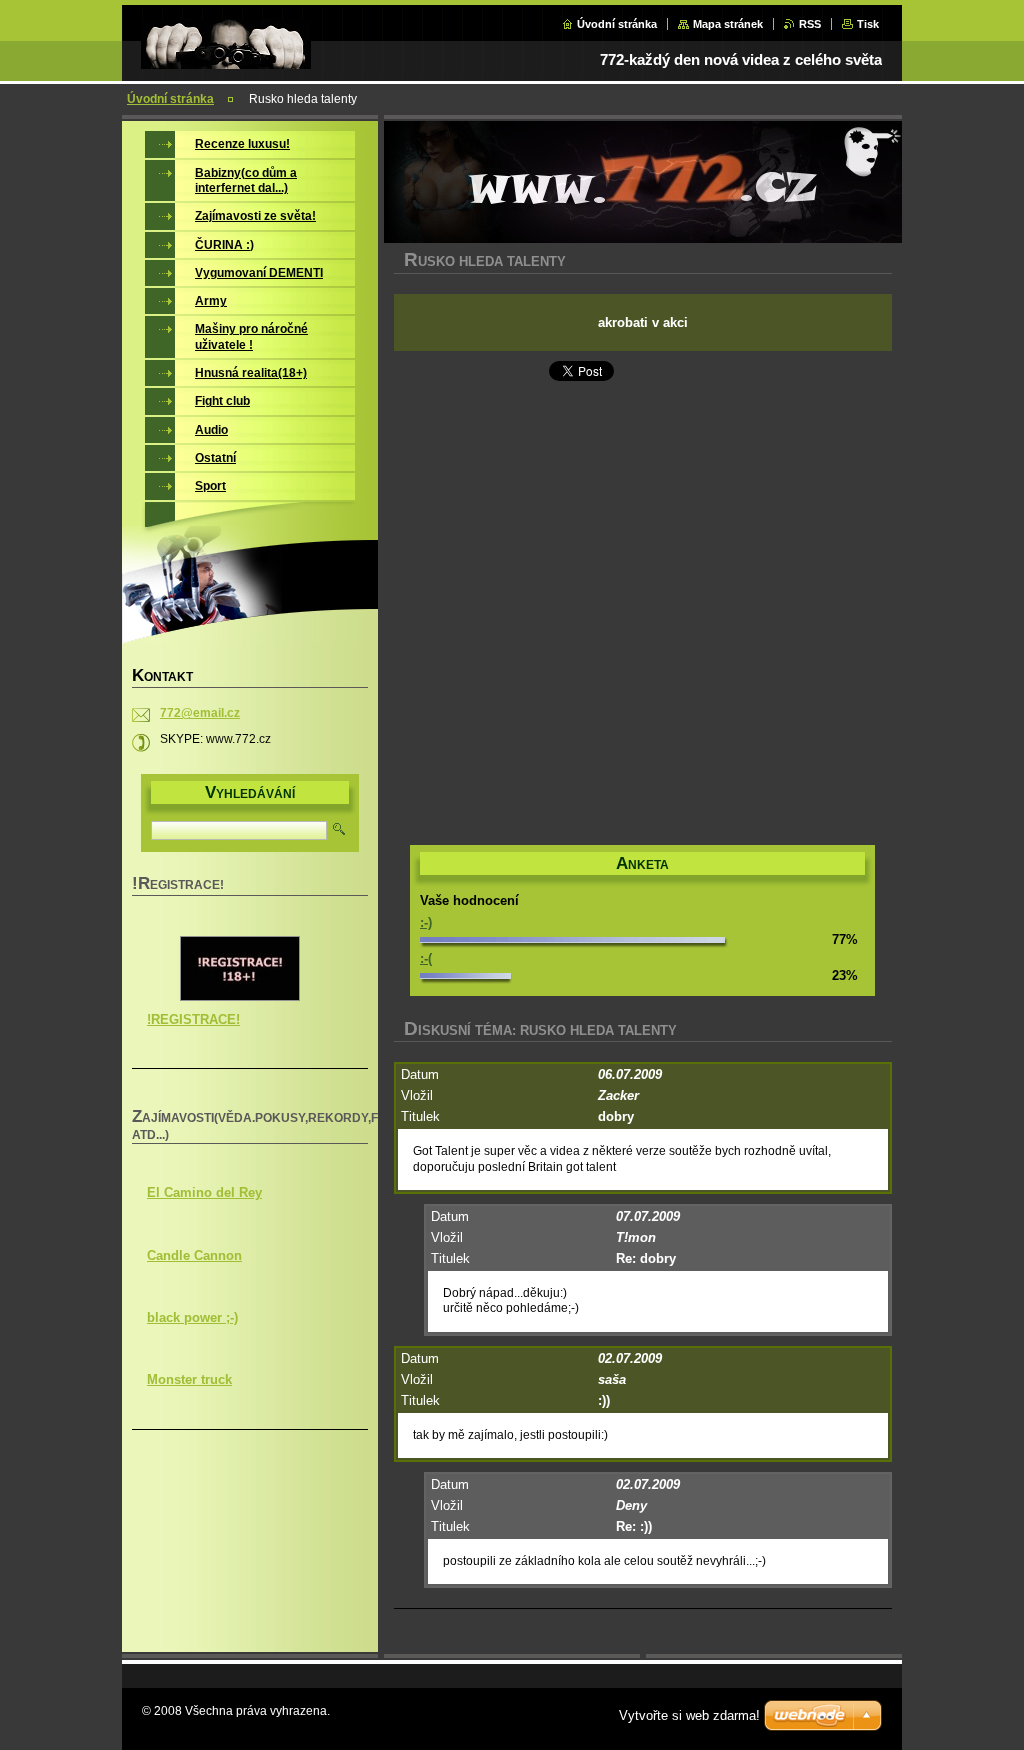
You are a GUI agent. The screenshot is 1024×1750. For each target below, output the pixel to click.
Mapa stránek (728, 24)
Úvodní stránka (617, 24)
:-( (426, 958)
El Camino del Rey (204, 1192)
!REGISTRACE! (193, 1019)
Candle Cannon (194, 1255)
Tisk (868, 24)
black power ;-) (192, 1317)
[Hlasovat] (572, 938)
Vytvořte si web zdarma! (689, 1715)
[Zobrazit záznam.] (240, 997)
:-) (426, 922)
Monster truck (189, 1379)
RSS (810, 24)
